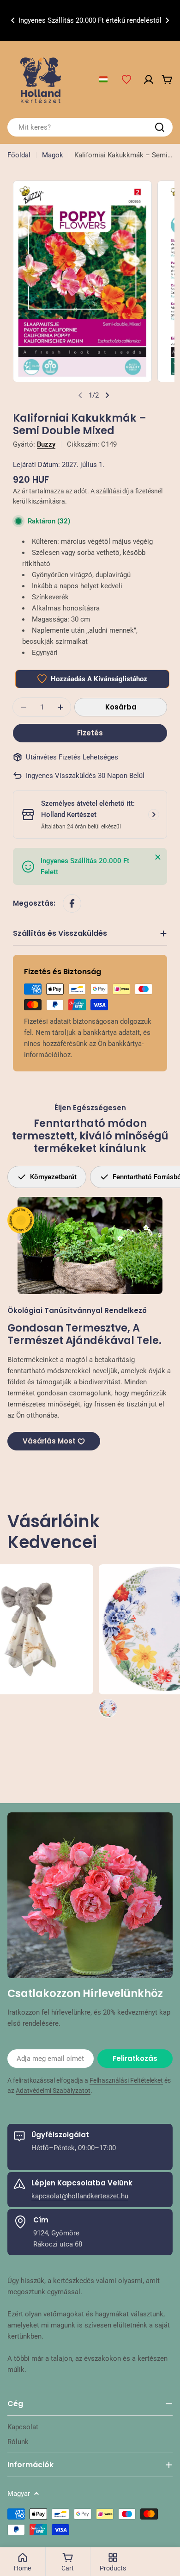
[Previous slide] (80, 395)
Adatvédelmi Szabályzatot (53, 2091)
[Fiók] (149, 80)
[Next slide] (107, 395)
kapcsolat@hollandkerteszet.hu (80, 2196)
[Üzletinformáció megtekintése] (154, 815)
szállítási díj (112, 491)
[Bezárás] (158, 857)
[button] (13, 20)
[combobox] (90, 127)
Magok (53, 155)
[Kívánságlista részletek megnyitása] (126, 80)
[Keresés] (160, 127)
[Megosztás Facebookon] (72, 903)
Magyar (19, 2494)
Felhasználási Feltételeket (126, 2080)
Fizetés (90, 733)
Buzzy (46, 444)
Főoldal (19, 155)
